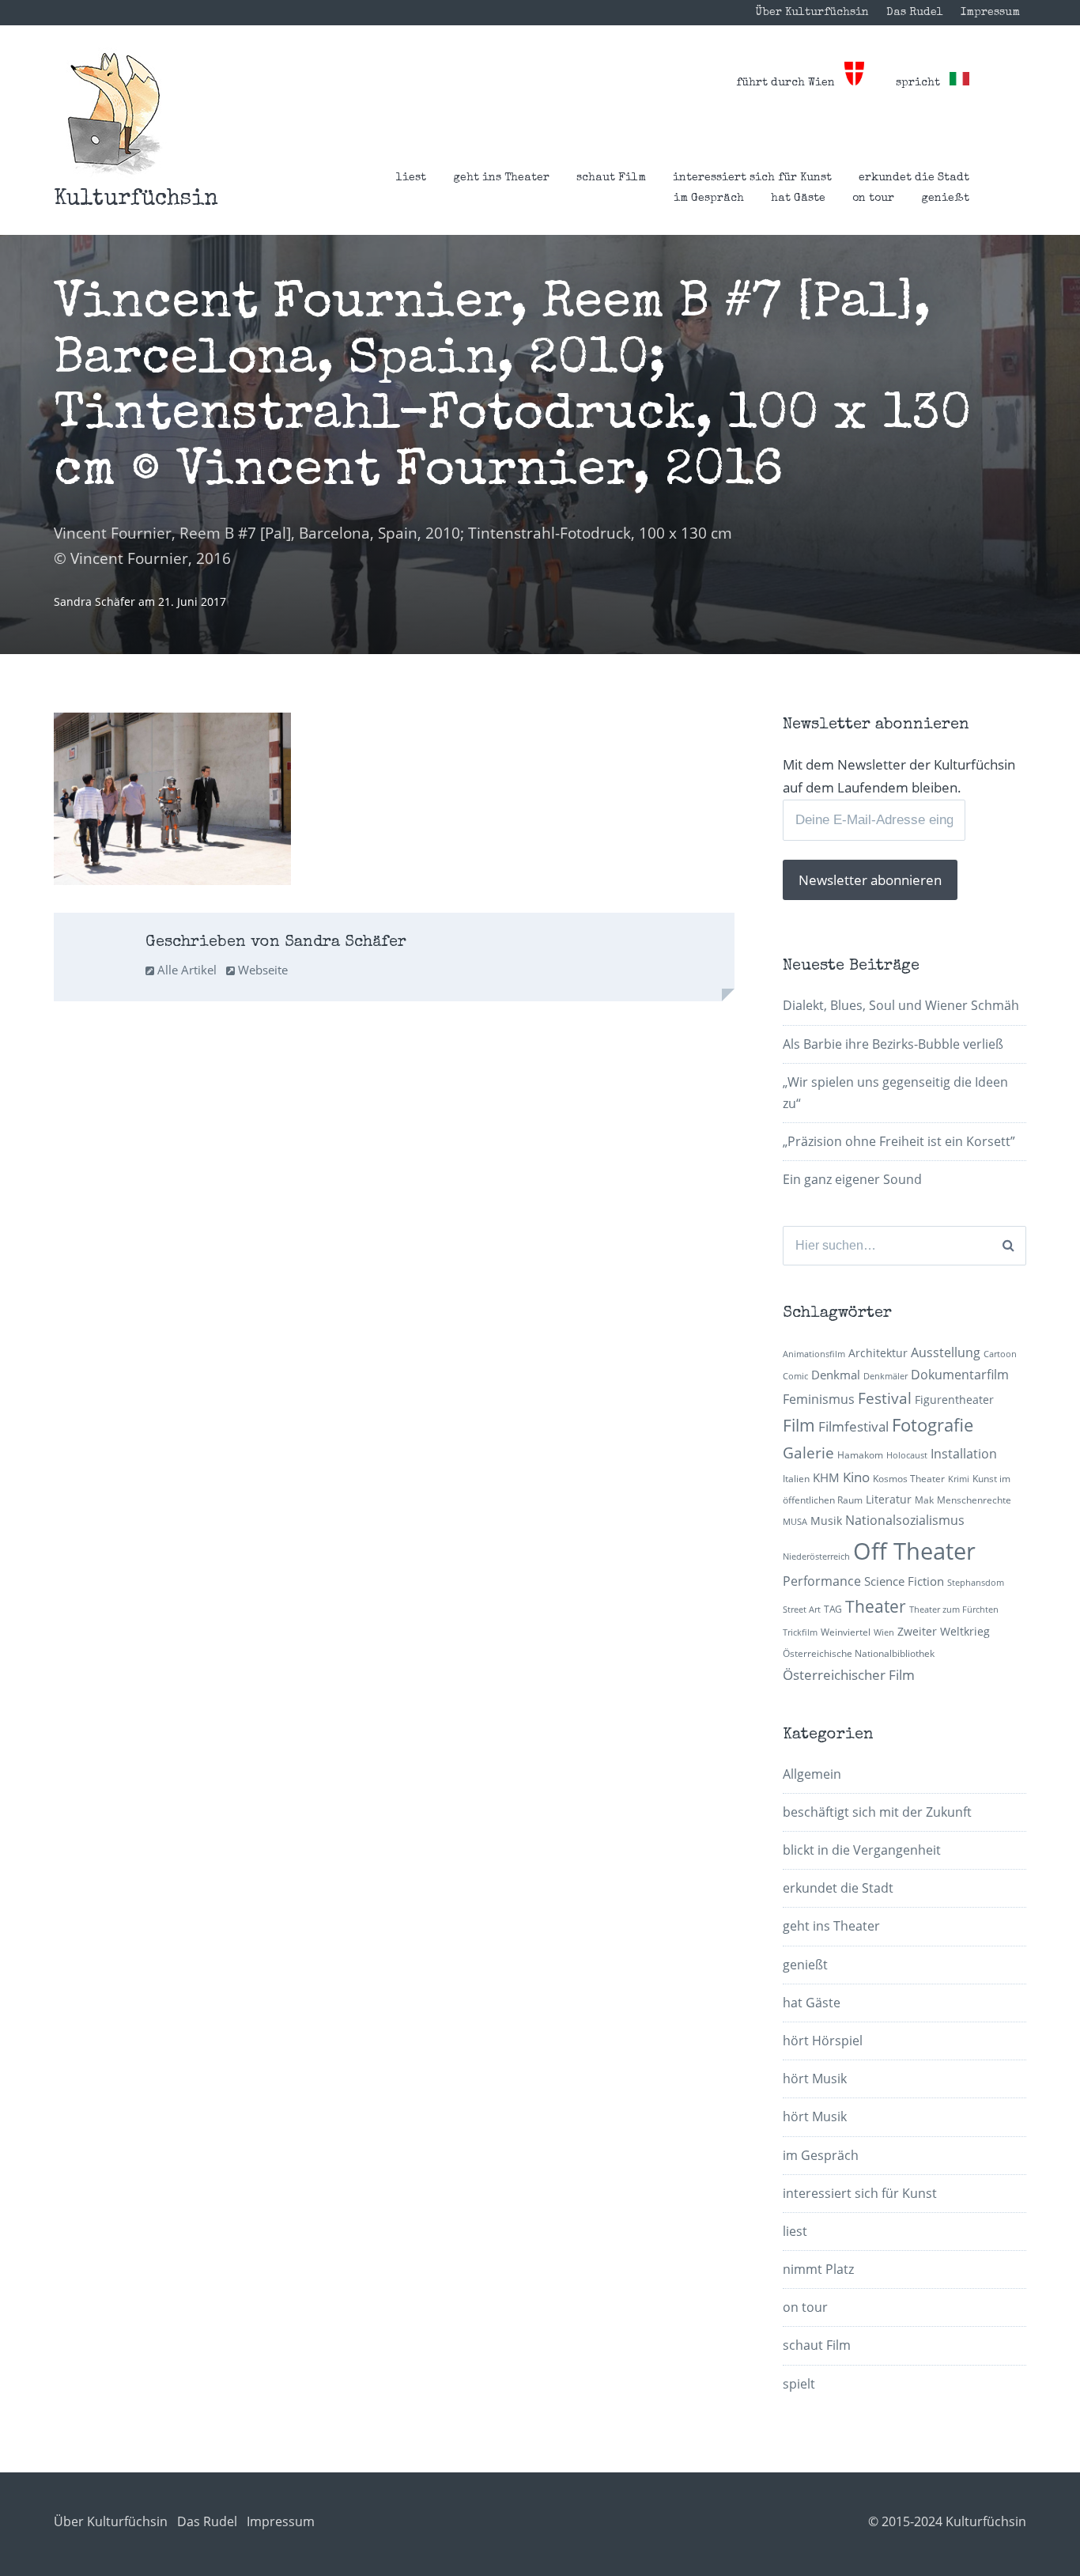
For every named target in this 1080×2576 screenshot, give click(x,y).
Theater (876, 1606)
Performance (822, 1581)
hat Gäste (798, 199)
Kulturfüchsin (136, 199)
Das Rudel (915, 13)
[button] (114, 113)
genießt (945, 199)
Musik (826, 1521)
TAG (833, 1609)
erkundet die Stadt (914, 178)
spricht (923, 83)
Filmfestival (853, 1426)
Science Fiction (904, 1581)
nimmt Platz (818, 2269)
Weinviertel (846, 1632)
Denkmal (836, 1375)
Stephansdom (976, 1583)
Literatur (889, 1499)
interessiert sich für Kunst (752, 178)
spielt (799, 2384)
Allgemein (812, 1774)
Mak (924, 1500)
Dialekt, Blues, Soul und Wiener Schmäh (901, 1005)
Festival (885, 1398)
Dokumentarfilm (960, 1375)
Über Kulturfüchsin (812, 13)
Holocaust (907, 1455)
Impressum (990, 13)
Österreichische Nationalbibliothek (859, 1653)
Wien (884, 1632)
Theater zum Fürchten (954, 1610)
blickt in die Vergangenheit (862, 1850)
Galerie (808, 1453)
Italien (796, 1479)
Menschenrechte (974, 1500)
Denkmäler (886, 1376)
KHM (826, 1477)
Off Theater (914, 1551)
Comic (795, 1376)
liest (411, 178)
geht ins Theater (501, 178)
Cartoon (1000, 1354)
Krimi (959, 1479)
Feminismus (819, 1399)
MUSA (795, 1522)
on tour (873, 199)
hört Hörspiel (823, 2041)
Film (799, 1425)
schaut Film (611, 178)
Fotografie (933, 1425)
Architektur (878, 1353)
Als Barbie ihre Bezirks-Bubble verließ (893, 1044)
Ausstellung (946, 1352)
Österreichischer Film (849, 1675)
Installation (964, 1454)
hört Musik (815, 2079)
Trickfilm (800, 1632)
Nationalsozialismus (905, 1520)
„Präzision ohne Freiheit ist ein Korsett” (899, 1141)
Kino (856, 1477)
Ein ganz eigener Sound (852, 1179)
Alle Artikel (185, 970)
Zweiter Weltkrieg (944, 1631)
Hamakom (860, 1455)
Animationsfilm (814, 1354)
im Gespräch (709, 199)
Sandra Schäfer (96, 601)
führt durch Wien (790, 83)
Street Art (802, 1610)
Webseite (261, 970)
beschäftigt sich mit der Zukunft (877, 1812)
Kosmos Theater (909, 1479)
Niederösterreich (816, 1557)
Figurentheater (954, 1400)
